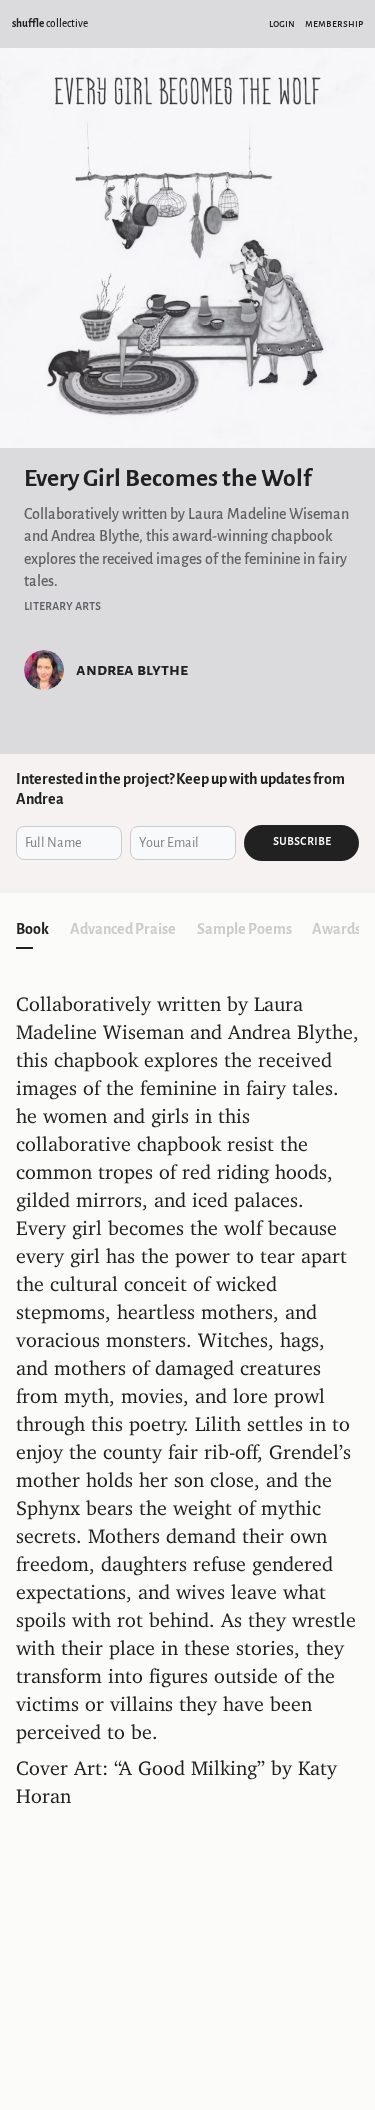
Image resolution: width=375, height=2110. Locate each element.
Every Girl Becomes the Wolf (167, 478)
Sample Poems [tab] (244, 929)
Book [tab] (32, 929)
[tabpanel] (187, 1403)
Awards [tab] (336, 929)
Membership (334, 23)
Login (282, 23)
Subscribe (302, 841)
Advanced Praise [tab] (123, 929)
